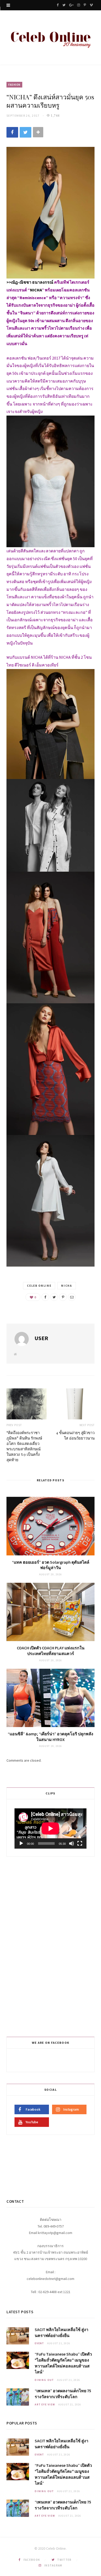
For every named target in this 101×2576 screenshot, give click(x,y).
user (41, 1338)
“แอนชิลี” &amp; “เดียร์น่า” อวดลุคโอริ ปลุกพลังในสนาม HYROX (51, 1737)
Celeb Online (39, 1286)
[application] (51, 1828)
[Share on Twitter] (26, 132)
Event (39, 2343)
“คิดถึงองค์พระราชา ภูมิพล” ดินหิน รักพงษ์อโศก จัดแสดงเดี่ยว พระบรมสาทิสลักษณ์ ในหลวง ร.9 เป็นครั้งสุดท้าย (24, 1446)
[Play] (21, 1843)
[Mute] (71, 1843)
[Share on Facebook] (12, 132)
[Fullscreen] (80, 1843)
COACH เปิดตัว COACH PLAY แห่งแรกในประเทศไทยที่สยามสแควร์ (51, 1651)
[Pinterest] (63, 1297)
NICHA (66, 1286)
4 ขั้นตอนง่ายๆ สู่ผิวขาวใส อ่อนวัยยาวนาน (75, 1435)
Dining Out (44, 2380)
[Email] (72, 1297)
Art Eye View (45, 2404)
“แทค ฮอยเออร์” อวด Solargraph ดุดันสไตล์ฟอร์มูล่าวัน (51, 1565)
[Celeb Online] (51, 38)
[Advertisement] (51, 1946)
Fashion (14, 85)
